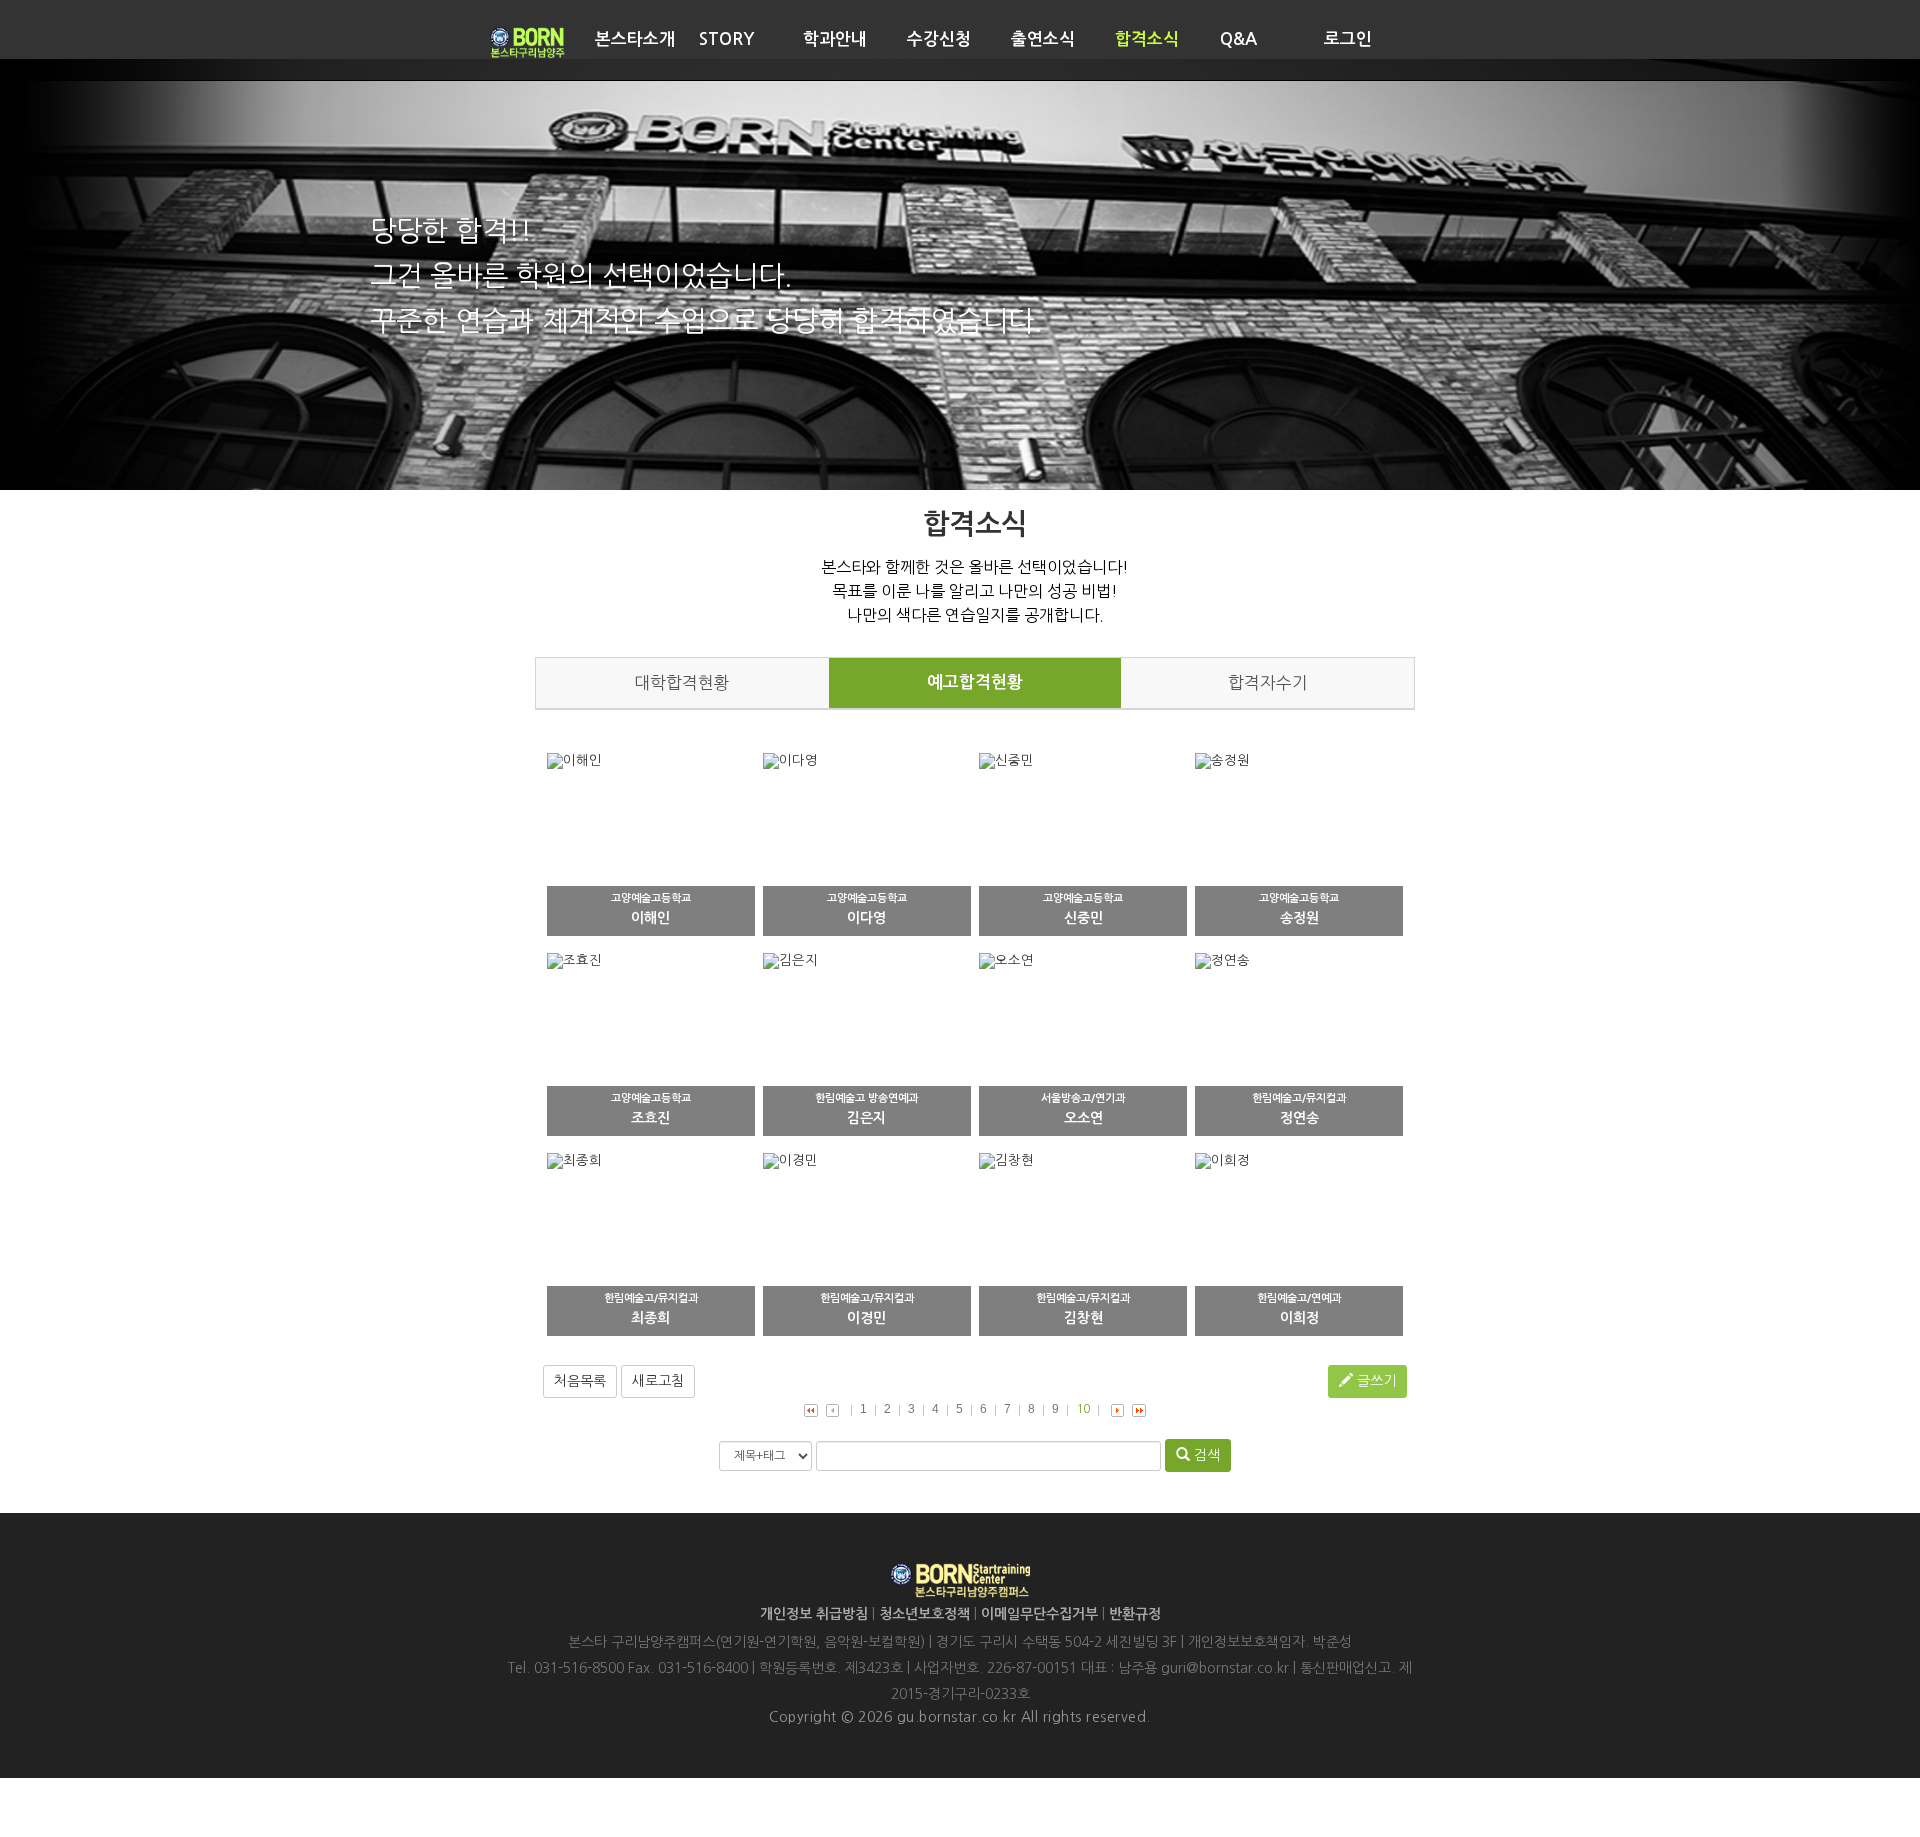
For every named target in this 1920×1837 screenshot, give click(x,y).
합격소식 (1147, 39)
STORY (726, 39)
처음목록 (580, 1381)
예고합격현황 (975, 682)
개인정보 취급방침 (814, 1614)
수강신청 (939, 39)
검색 (1205, 1455)
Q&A (1238, 39)
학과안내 (835, 39)
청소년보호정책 (924, 1614)
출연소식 (1043, 39)
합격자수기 (1268, 683)
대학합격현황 (682, 683)
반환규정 (1135, 1614)
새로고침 (658, 1381)
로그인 (1348, 39)
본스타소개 (635, 39)
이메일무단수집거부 (1039, 1614)
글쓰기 (1374, 1381)
